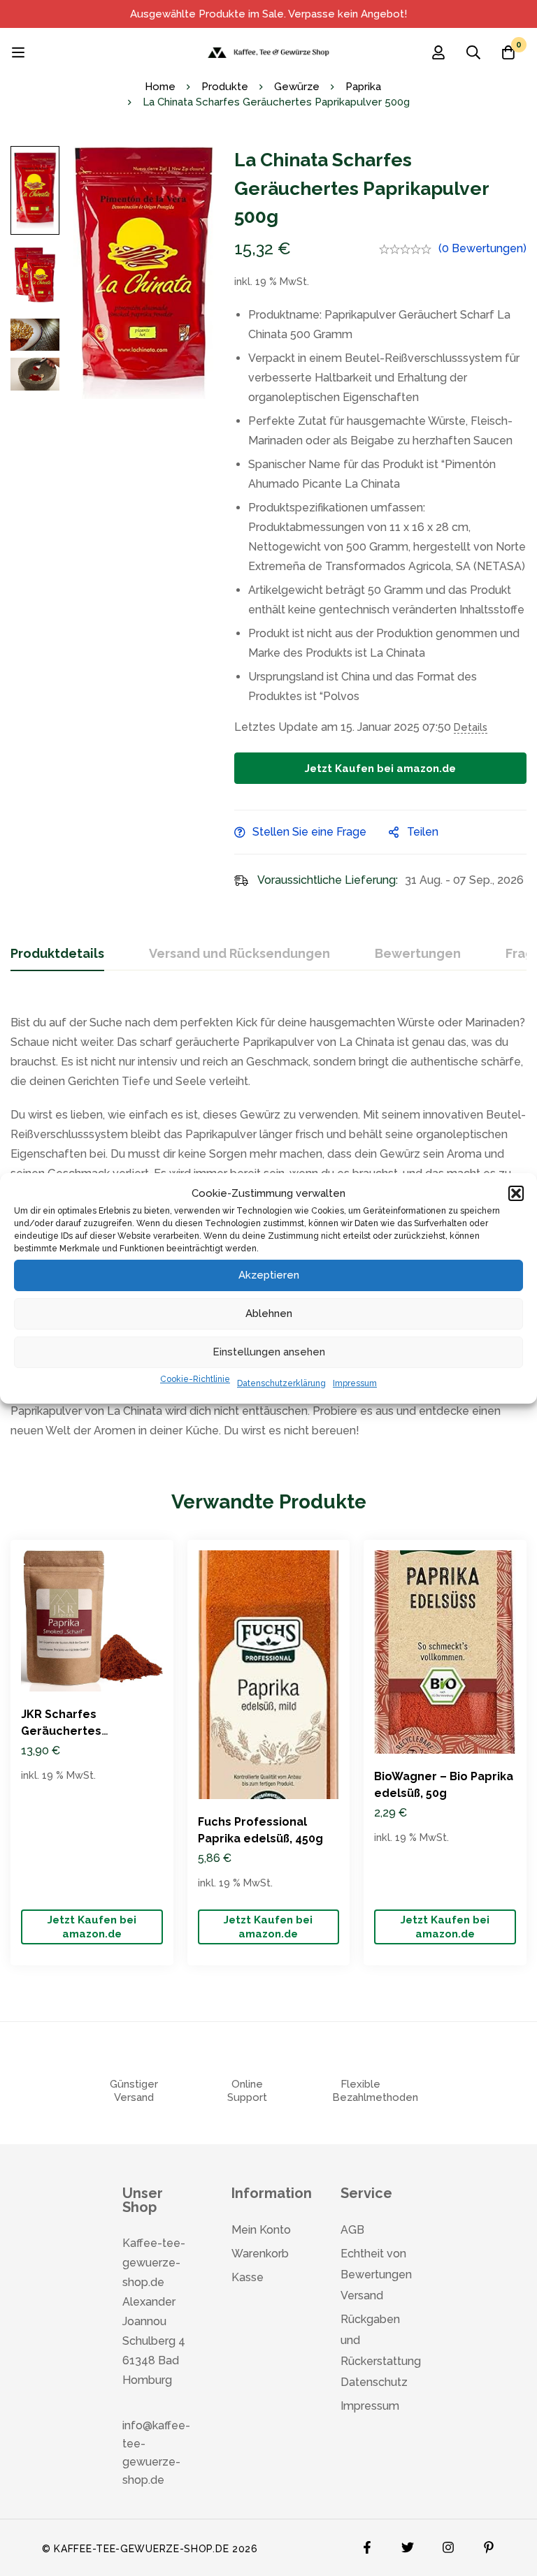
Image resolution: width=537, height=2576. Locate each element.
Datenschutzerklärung (281, 1383)
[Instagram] (448, 2544)
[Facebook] (367, 2544)
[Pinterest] (489, 2544)
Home (160, 87)
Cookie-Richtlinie (195, 1379)
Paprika (363, 87)
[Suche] (473, 52)
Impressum (355, 1383)
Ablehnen (269, 1314)
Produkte (225, 87)
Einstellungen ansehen (269, 1352)
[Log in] (438, 52)
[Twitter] (408, 2544)
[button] (516, 1193)
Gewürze (297, 87)
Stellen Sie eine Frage (309, 832)
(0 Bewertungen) (482, 248)
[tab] (57, 954)
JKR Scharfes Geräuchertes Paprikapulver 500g (76, 1731)
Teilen (423, 832)
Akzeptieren (269, 1275)
